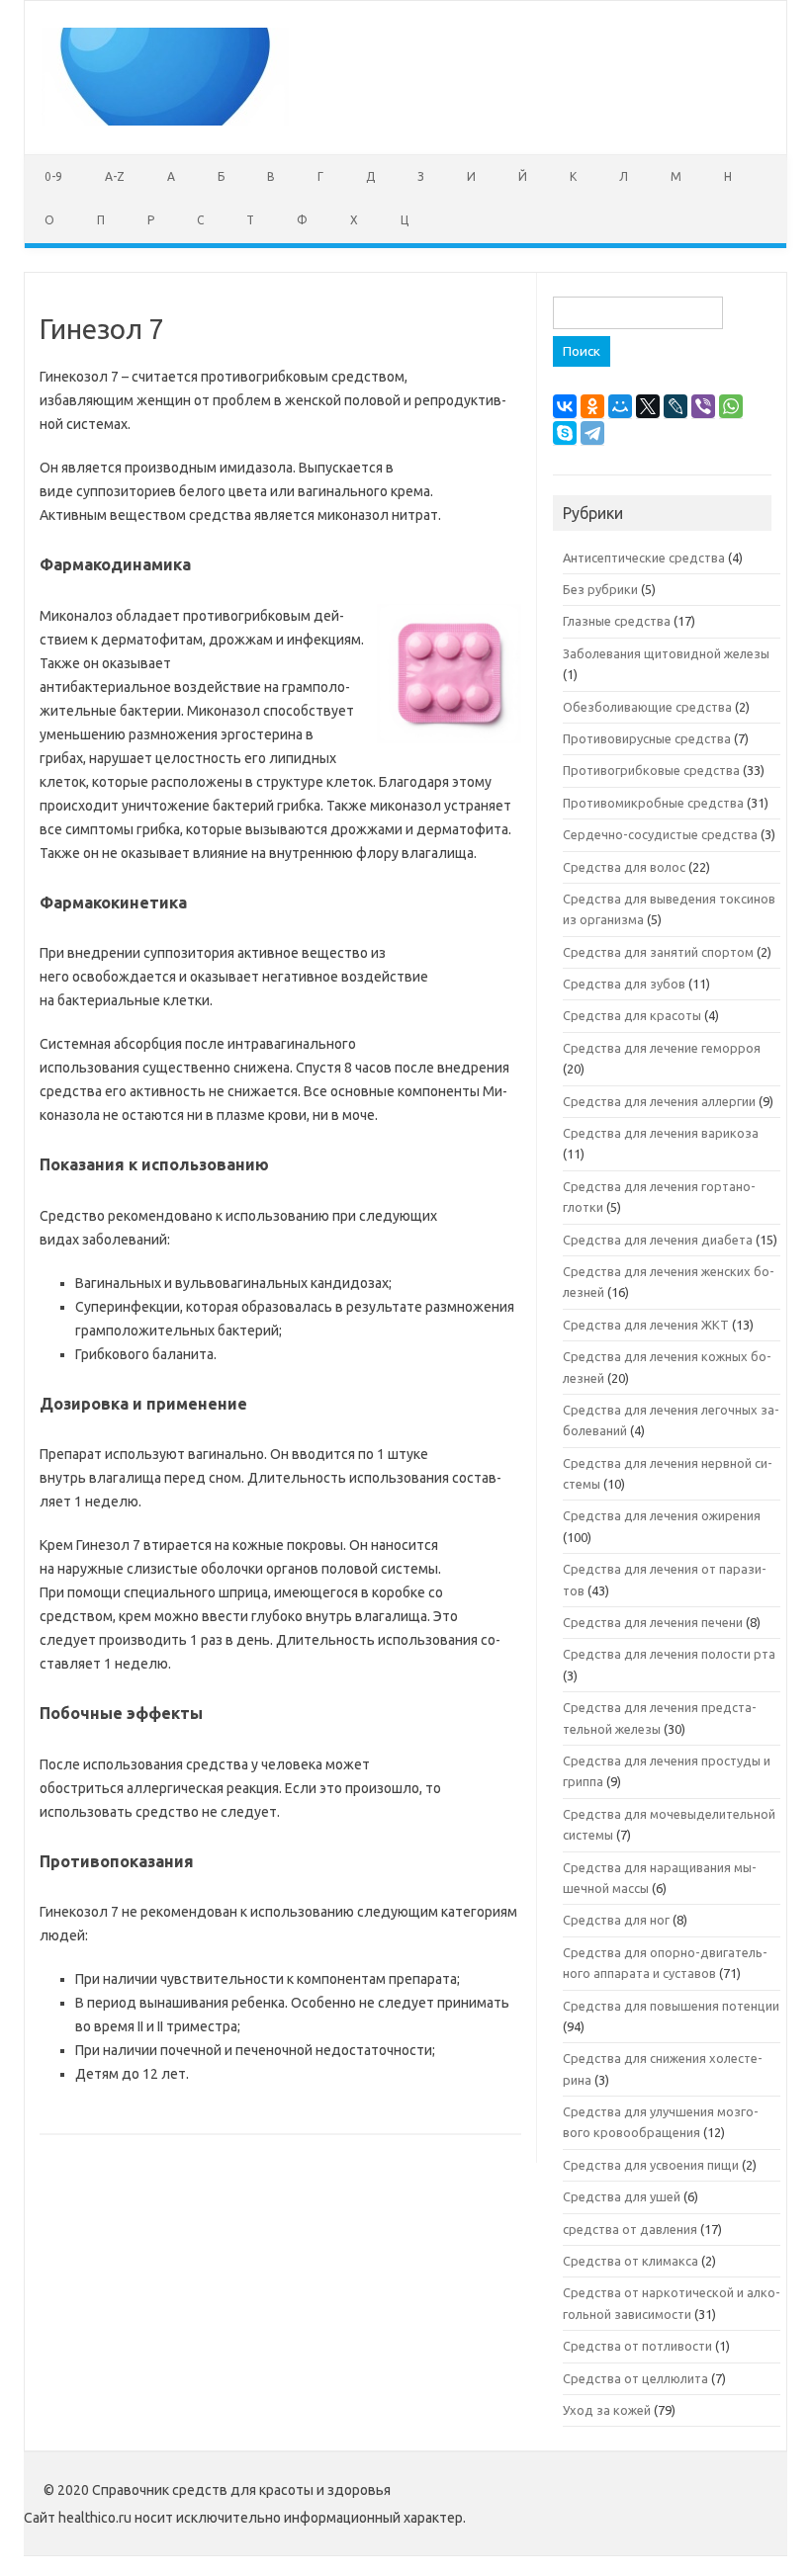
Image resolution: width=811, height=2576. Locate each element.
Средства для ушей (622, 2196)
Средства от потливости (637, 2346)
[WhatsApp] (731, 406)
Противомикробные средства (653, 803)
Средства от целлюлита (635, 2378)
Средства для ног (616, 1920)
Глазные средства (617, 621)
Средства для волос (624, 867)
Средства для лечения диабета (658, 1240)
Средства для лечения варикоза (661, 1133)
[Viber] (703, 406)
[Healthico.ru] (165, 121)
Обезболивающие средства (647, 707)
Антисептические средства (644, 558)
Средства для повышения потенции (671, 2006)
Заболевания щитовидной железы (666, 653)
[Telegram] (592, 433)
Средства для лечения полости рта (669, 1654)
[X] (648, 406)
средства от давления (630, 2229)
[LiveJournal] (676, 406)
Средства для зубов (624, 984)
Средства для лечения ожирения (662, 1515)
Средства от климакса (631, 2261)
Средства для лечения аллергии (659, 1101)
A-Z (115, 176)
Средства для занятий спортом (658, 952)
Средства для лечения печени (653, 1622)
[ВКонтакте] (565, 406)
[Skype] (565, 433)
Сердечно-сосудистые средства (660, 834)
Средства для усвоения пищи (651, 2165)
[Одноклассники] (592, 406)
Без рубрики (600, 589)
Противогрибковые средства (651, 770)
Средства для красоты (632, 1015)
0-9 (53, 176)
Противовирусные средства (647, 738)
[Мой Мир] (620, 406)
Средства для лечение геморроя (662, 1048)
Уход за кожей (607, 2410)
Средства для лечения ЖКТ (646, 1325)
